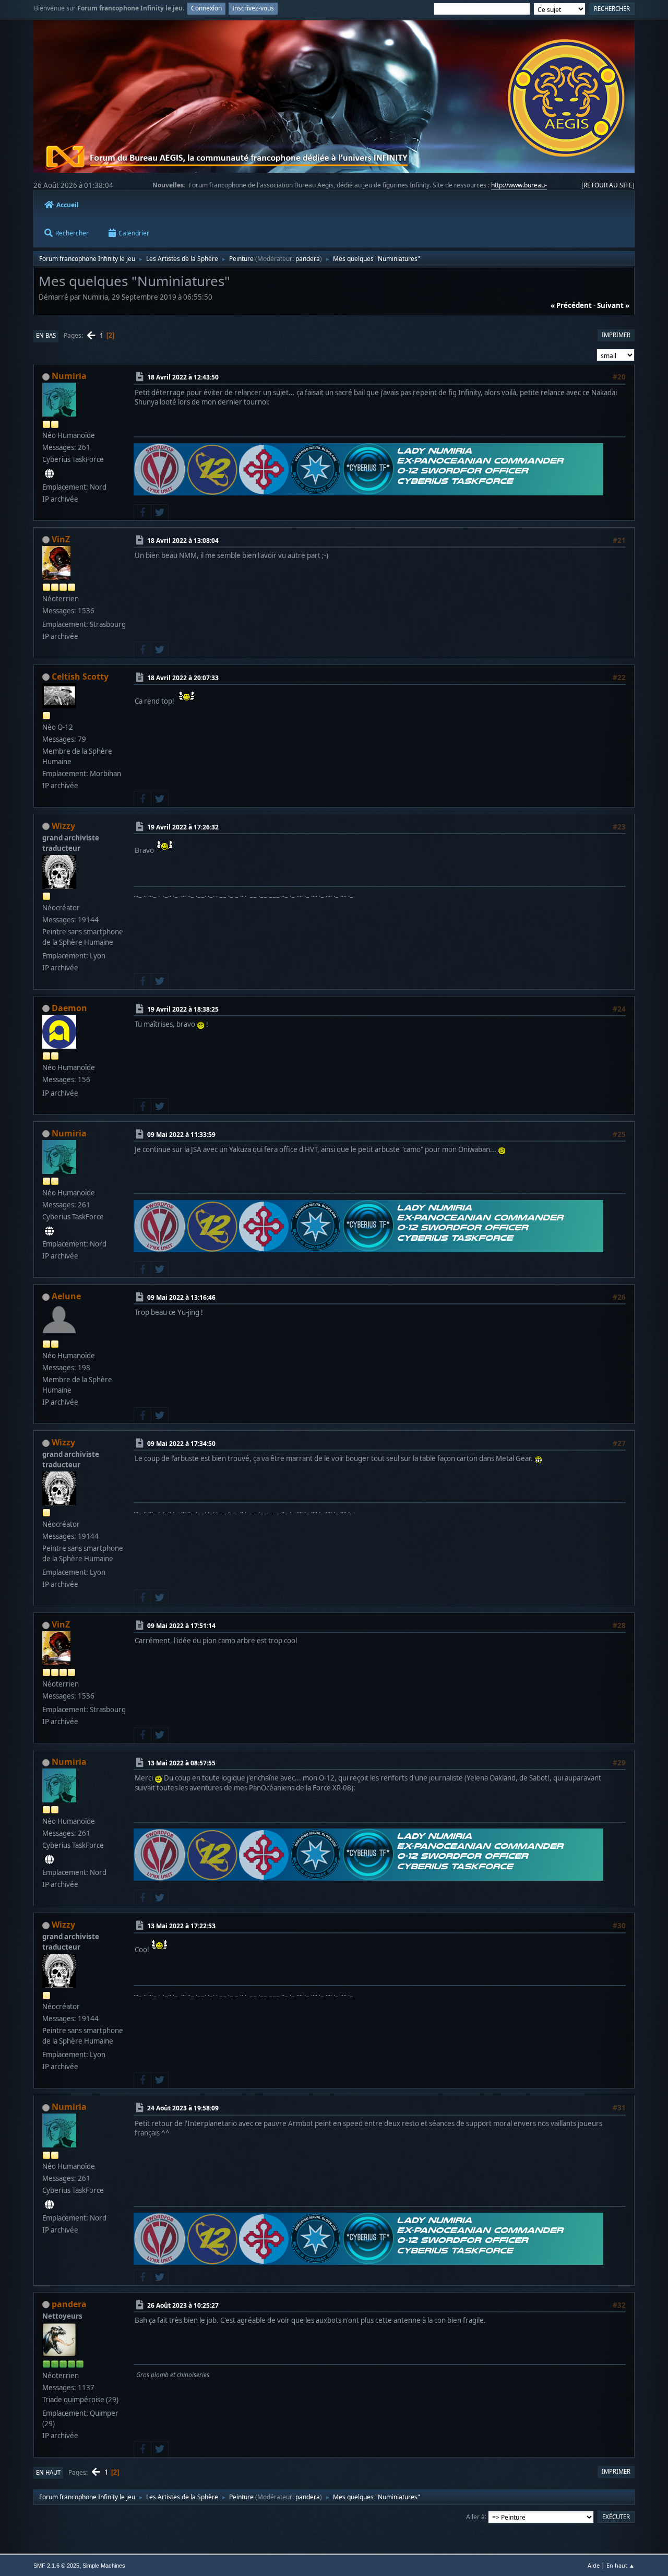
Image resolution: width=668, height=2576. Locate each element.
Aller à (475, 2516)
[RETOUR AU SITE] (608, 185)
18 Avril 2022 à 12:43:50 (183, 377)
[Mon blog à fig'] (49, 474)
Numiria (69, 376)
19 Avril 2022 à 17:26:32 (183, 827)
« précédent (571, 305)
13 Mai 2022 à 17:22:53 (181, 1926)
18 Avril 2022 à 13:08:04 (183, 540)
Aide (594, 2565)
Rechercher (72, 233)
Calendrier (134, 233)
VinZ (61, 539)
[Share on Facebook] (142, 513)
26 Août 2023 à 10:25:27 (183, 2305)
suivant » (613, 305)
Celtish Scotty (80, 676)
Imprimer (616, 335)
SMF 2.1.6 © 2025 (56, 2566)
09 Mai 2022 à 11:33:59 (181, 1134)
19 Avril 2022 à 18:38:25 (183, 1009)
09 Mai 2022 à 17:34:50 (181, 1444)
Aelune (66, 1296)
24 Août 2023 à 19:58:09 (183, 2108)
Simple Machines (104, 2566)
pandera (308, 259)
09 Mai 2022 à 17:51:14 (181, 1626)
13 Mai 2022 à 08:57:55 (181, 1763)
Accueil (68, 205)
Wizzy (63, 826)
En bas (46, 335)
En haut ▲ (621, 2565)
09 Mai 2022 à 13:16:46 (181, 1297)
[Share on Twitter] (160, 513)
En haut (48, 2472)
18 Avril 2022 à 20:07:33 (183, 677)
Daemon (69, 1008)
